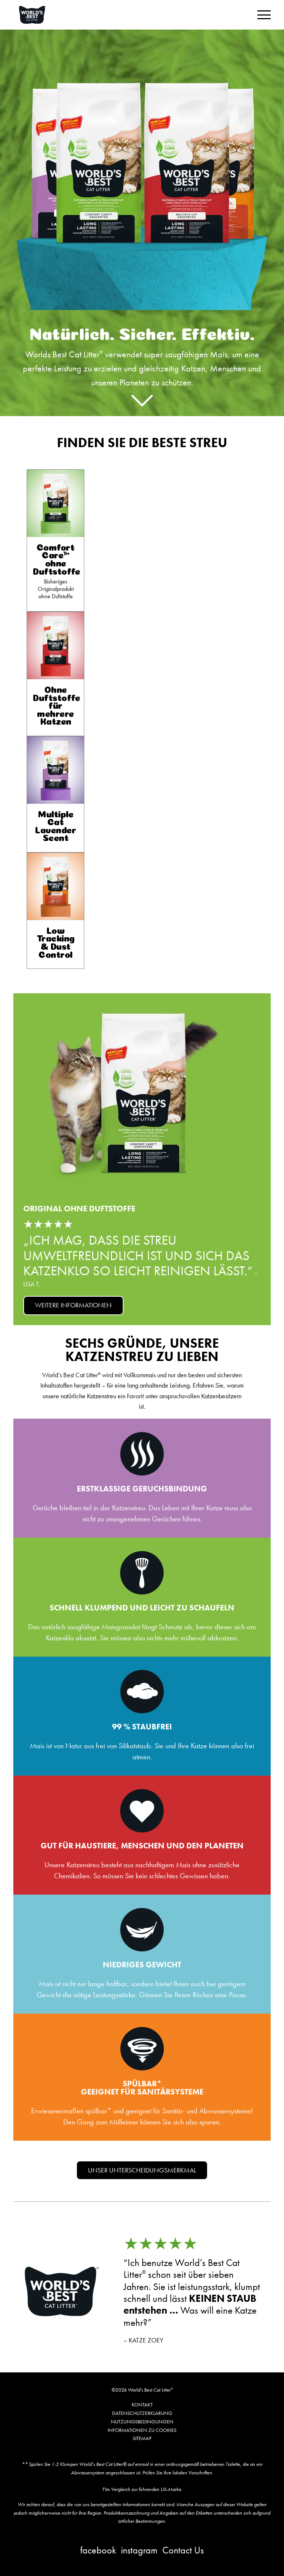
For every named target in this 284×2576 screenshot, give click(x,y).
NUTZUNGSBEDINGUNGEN (142, 2422)
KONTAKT (142, 2405)
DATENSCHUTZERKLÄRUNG (142, 2413)
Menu (264, 15)
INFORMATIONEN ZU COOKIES (142, 2430)
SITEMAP (142, 2438)
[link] (55, 540)
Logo (41, 15)
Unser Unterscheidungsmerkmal (142, 2170)
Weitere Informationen (73, 1305)
